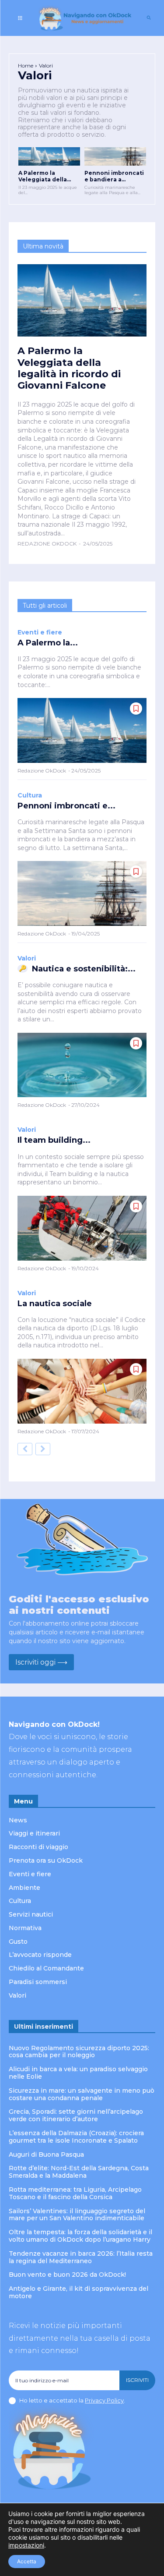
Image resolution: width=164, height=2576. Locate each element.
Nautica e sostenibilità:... (84, 969)
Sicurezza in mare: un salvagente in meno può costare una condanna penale (82, 2094)
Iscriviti (137, 2380)
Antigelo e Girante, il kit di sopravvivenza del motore (79, 2292)
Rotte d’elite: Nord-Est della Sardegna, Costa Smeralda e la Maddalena (79, 2172)
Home (26, 66)
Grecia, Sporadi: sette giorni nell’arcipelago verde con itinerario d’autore (76, 2115)
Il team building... (54, 1140)
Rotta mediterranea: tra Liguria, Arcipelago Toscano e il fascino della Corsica (75, 2193)
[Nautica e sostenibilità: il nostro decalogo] (82, 1065)
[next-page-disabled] (43, 1449)
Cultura (30, 795)
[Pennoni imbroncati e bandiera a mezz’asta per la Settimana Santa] (115, 156)
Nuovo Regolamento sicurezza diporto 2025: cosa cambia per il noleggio (79, 2052)
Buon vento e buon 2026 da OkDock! (68, 2275)
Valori (27, 958)
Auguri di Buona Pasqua (46, 2154)
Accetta (27, 2561)
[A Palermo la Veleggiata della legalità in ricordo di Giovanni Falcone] (49, 156)
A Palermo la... (48, 643)
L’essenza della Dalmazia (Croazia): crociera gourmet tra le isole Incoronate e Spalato (76, 2137)
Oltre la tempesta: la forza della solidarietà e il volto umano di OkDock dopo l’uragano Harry (80, 2236)
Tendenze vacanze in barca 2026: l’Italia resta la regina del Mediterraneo (81, 2257)
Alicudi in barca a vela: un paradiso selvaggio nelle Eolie (78, 2073)
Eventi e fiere (40, 632)
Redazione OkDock (47, 544)
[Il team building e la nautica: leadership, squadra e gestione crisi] (82, 1228)
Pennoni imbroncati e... (66, 806)
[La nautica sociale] (82, 1391)
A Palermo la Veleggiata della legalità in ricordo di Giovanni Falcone (69, 368)
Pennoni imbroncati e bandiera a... (114, 176)
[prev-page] (25, 1449)
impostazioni (26, 2545)
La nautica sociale (55, 1304)
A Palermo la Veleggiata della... (45, 176)
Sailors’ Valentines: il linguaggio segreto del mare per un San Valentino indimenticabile (77, 2215)
